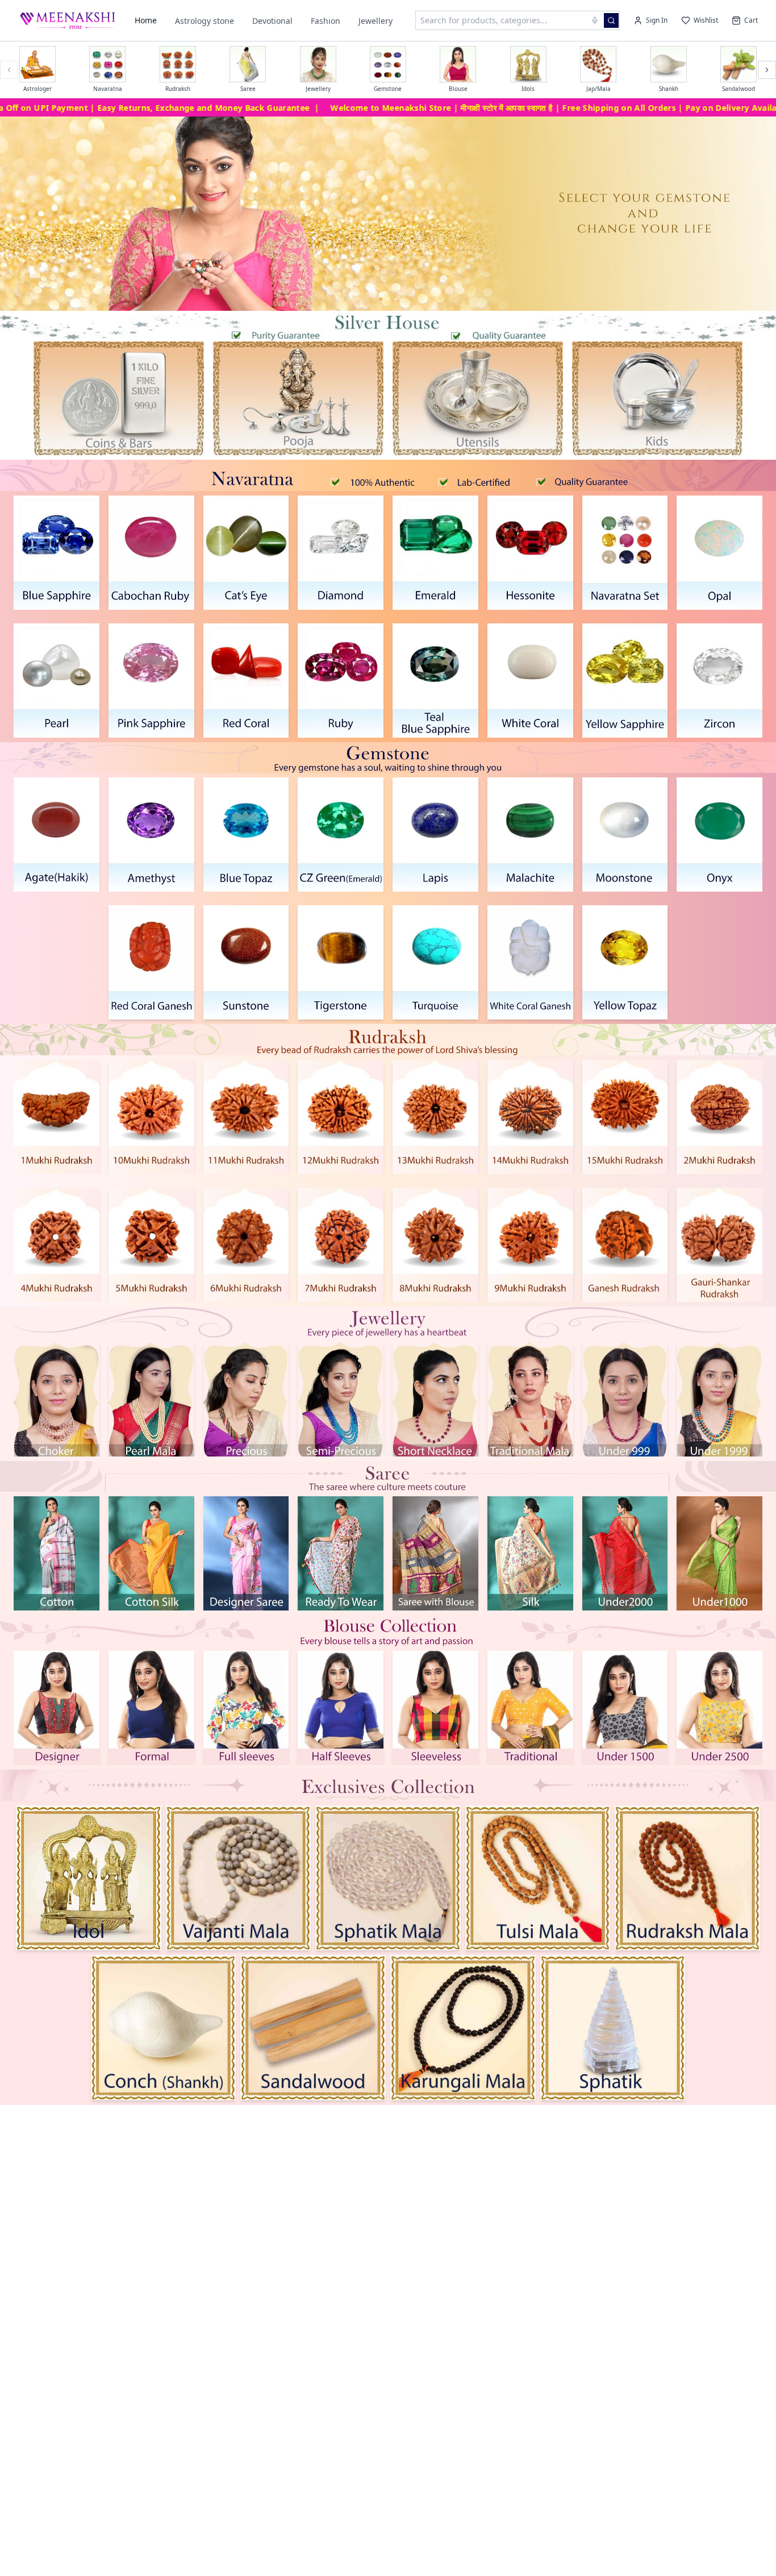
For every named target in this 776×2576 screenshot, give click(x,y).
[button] (119, 398)
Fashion (326, 21)
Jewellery (376, 21)
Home (146, 20)
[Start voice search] (595, 20)
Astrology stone (205, 21)
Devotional (272, 21)
